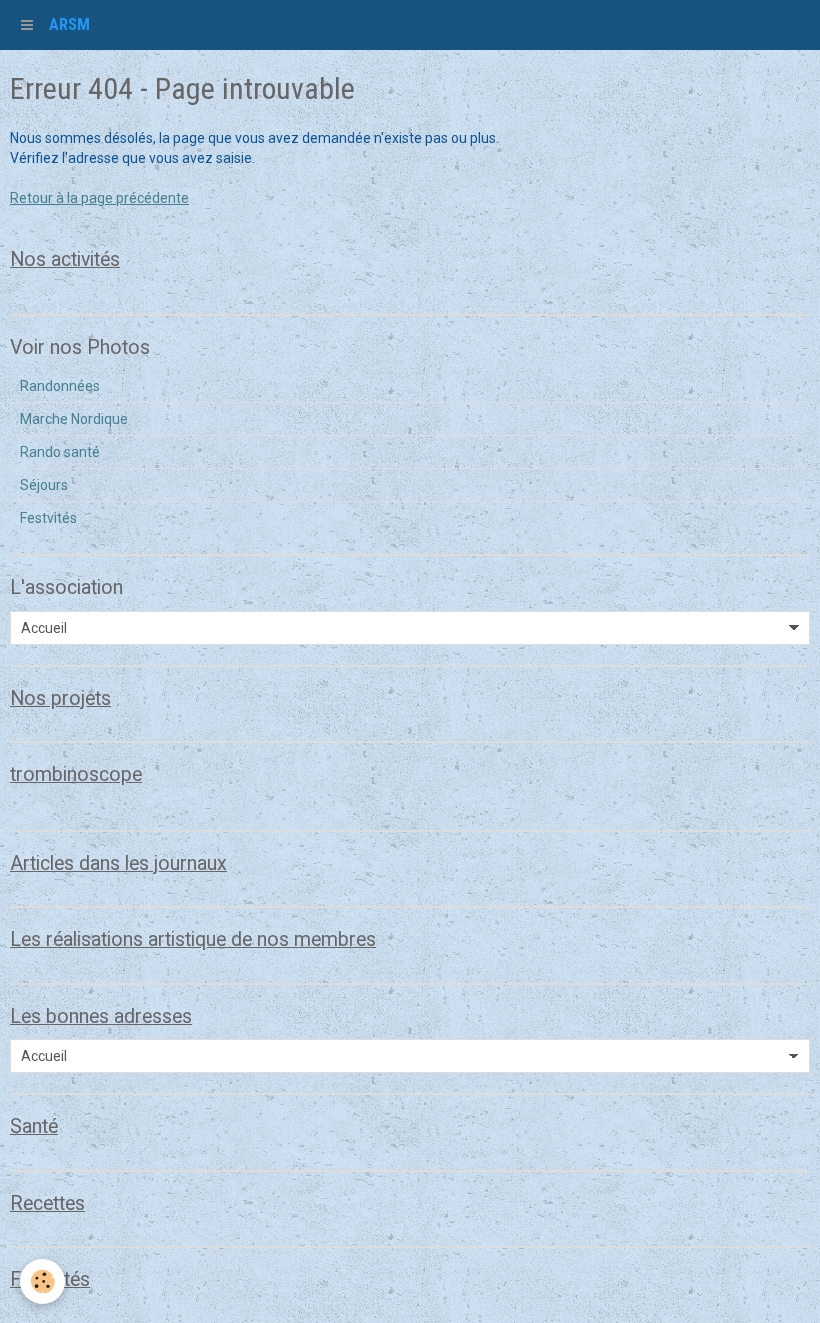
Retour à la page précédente (99, 198)
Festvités (48, 518)
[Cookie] (42, 1281)
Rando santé (60, 452)
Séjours (44, 485)
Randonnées (60, 386)
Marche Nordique (74, 419)
